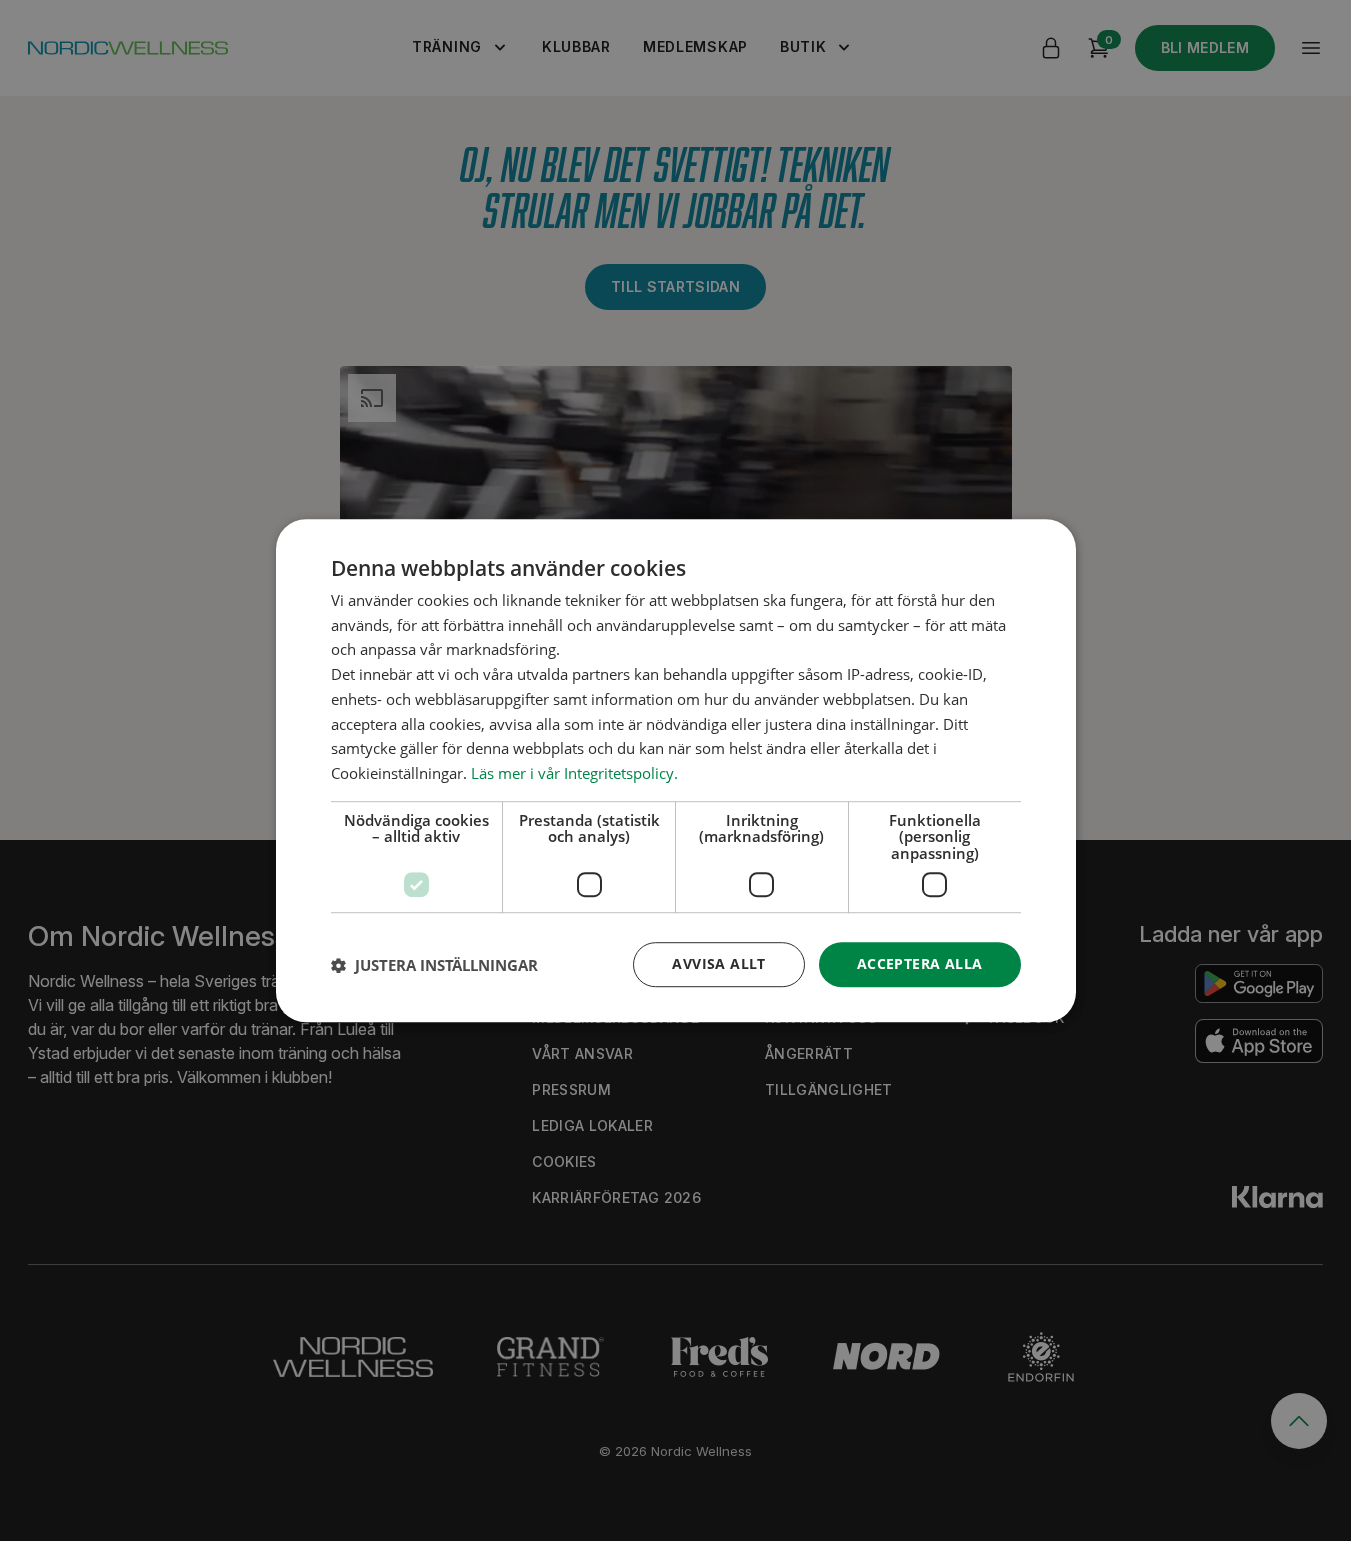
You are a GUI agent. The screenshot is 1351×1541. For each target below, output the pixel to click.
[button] (434, 965)
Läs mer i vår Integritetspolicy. (574, 773)
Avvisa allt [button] (718, 964)
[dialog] (676, 771)
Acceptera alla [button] (920, 964)
